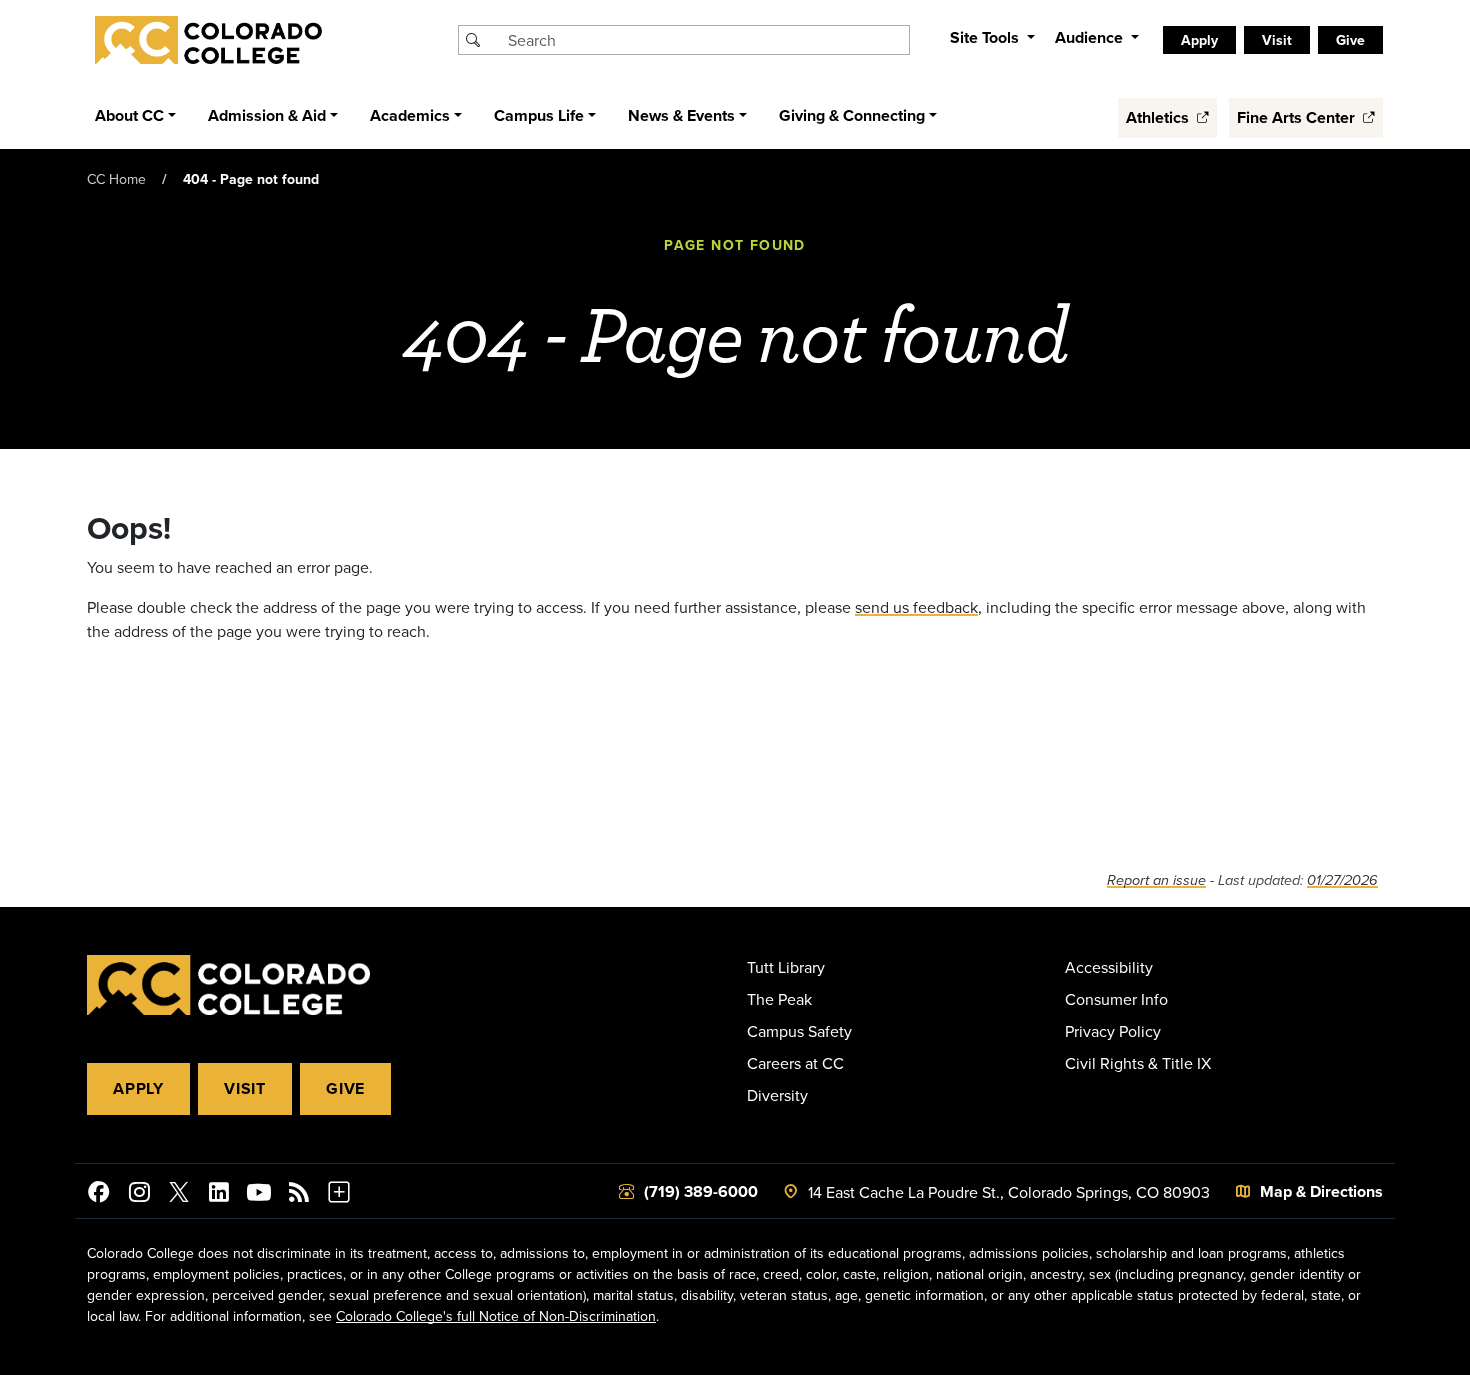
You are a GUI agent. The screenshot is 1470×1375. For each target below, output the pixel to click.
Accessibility (1109, 967)
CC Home (116, 179)
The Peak (779, 999)
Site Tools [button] (986, 37)
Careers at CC (795, 1063)
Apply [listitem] (1199, 40)
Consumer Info (1116, 999)
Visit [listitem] (1277, 40)
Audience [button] (1091, 37)
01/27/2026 (1342, 880)
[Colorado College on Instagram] (139, 1195)
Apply (138, 1088)
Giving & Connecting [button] (852, 115)
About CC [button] (129, 115)
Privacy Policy (1113, 1031)
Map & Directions (1321, 1191)
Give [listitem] (1350, 40)
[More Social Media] (339, 1195)
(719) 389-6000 (701, 1191)
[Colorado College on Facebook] (99, 1195)
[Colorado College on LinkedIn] (219, 1195)
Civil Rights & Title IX (1138, 1063)
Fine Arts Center (1298, 117)
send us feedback (916, 607)
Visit (245, 1088)
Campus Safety (799, 1031)
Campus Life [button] (539, 115)
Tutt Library (786, 967)
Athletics (1159, 117)
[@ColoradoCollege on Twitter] (179, 1195)
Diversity (777, 1095)
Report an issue (1156, 880)
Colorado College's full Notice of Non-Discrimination (496, 1316)
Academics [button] (410, 115)
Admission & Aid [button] (267, 115)
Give (345, 1088)
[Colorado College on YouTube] (259, 1195)
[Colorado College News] (299, 1195)
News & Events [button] (681, 115)
